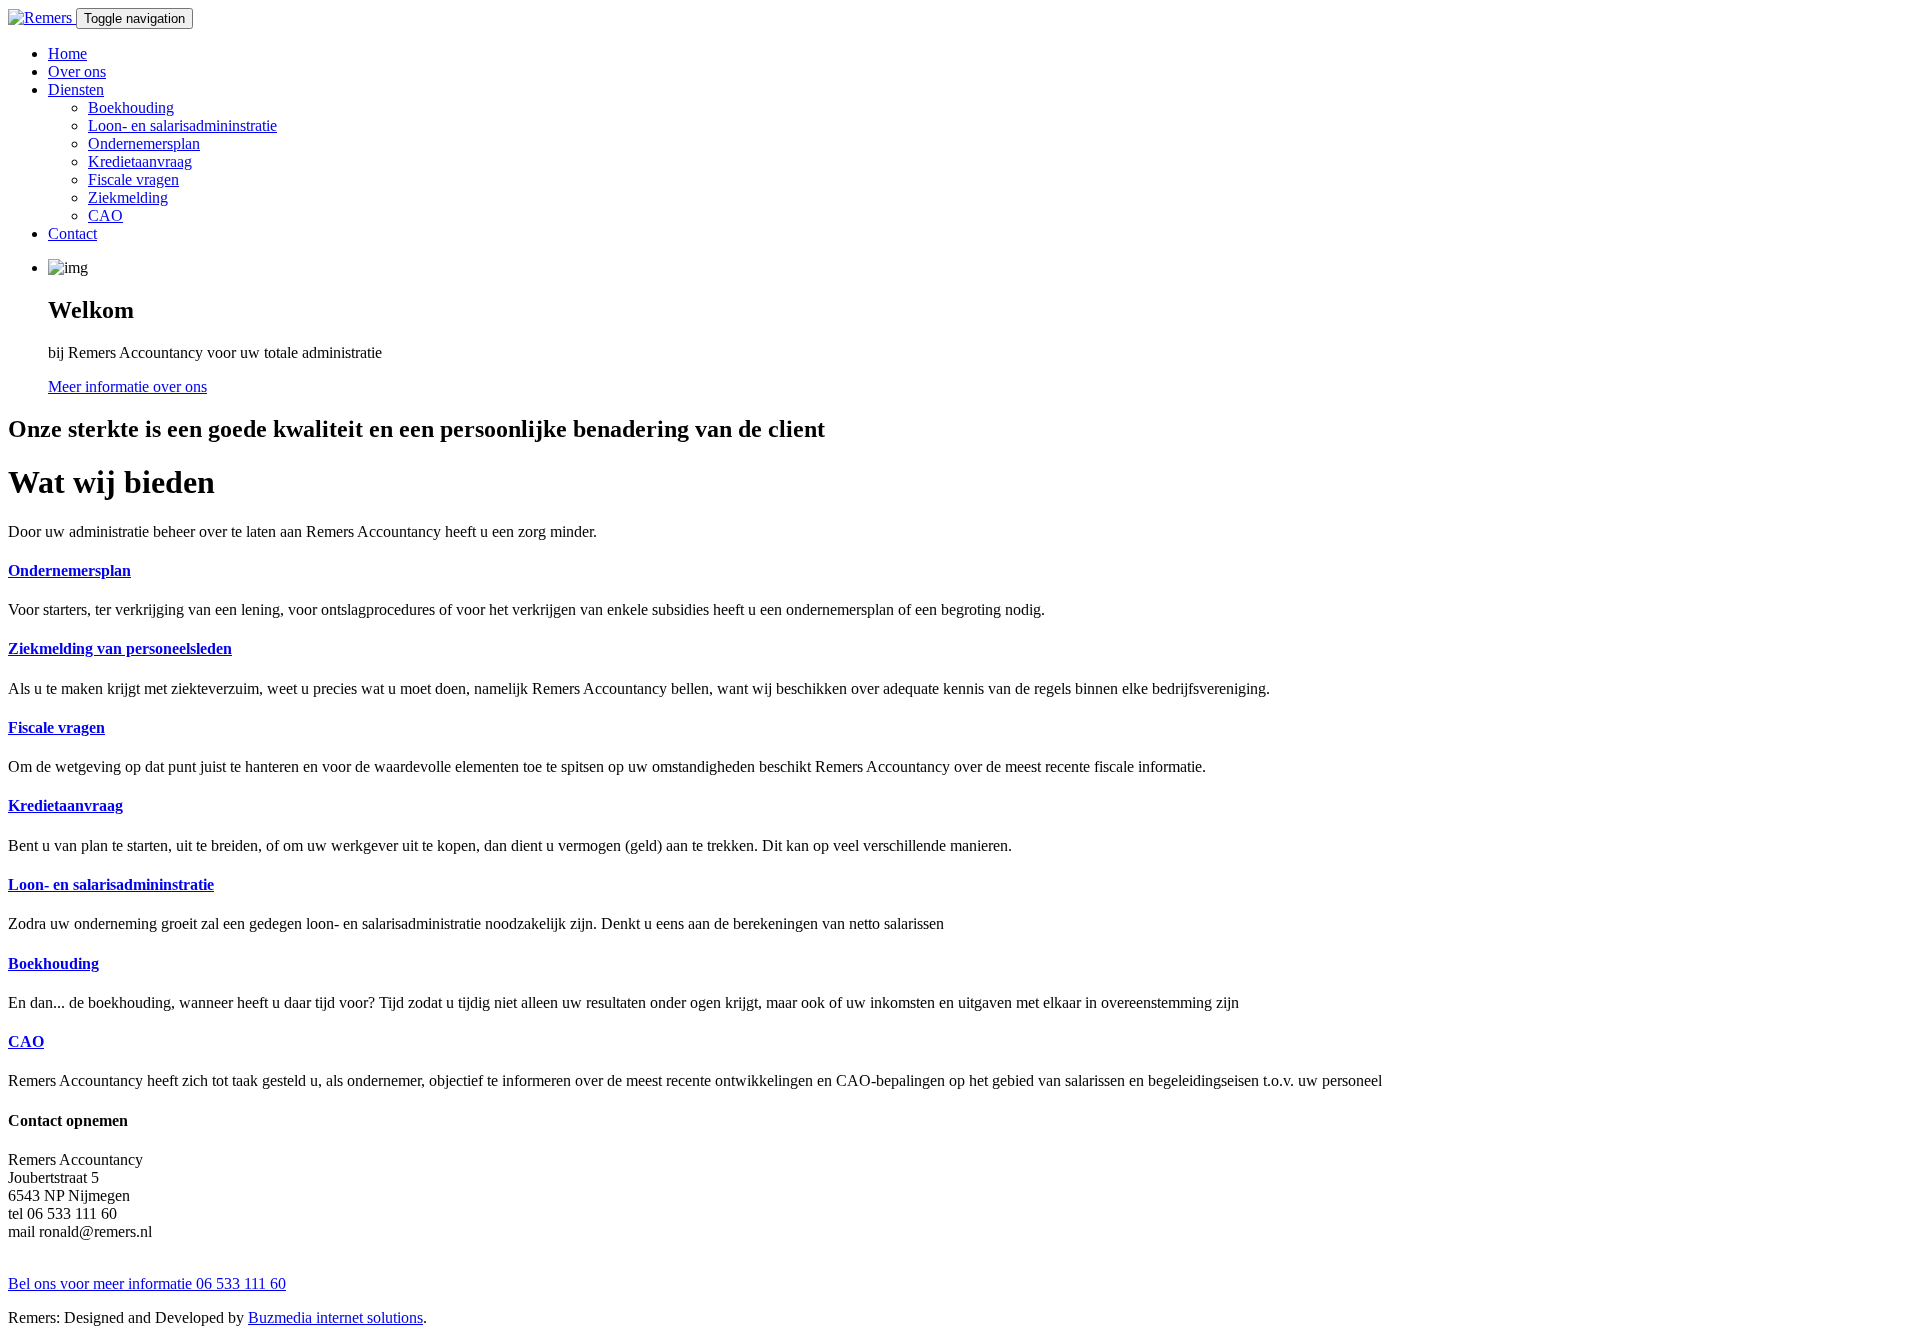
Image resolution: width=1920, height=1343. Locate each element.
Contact (72, 233)
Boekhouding (131, 107)
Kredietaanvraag (140, 161)
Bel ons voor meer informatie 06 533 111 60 (147, 1283)
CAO (105, 215)
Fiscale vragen (133, 179)
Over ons (77, 71)
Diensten (76, 89)
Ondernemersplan (144, 143)
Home (67, 53)
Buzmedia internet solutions (335, 1317)
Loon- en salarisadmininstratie (182, 125)
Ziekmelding (128, 197)
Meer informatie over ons (127, 386)
